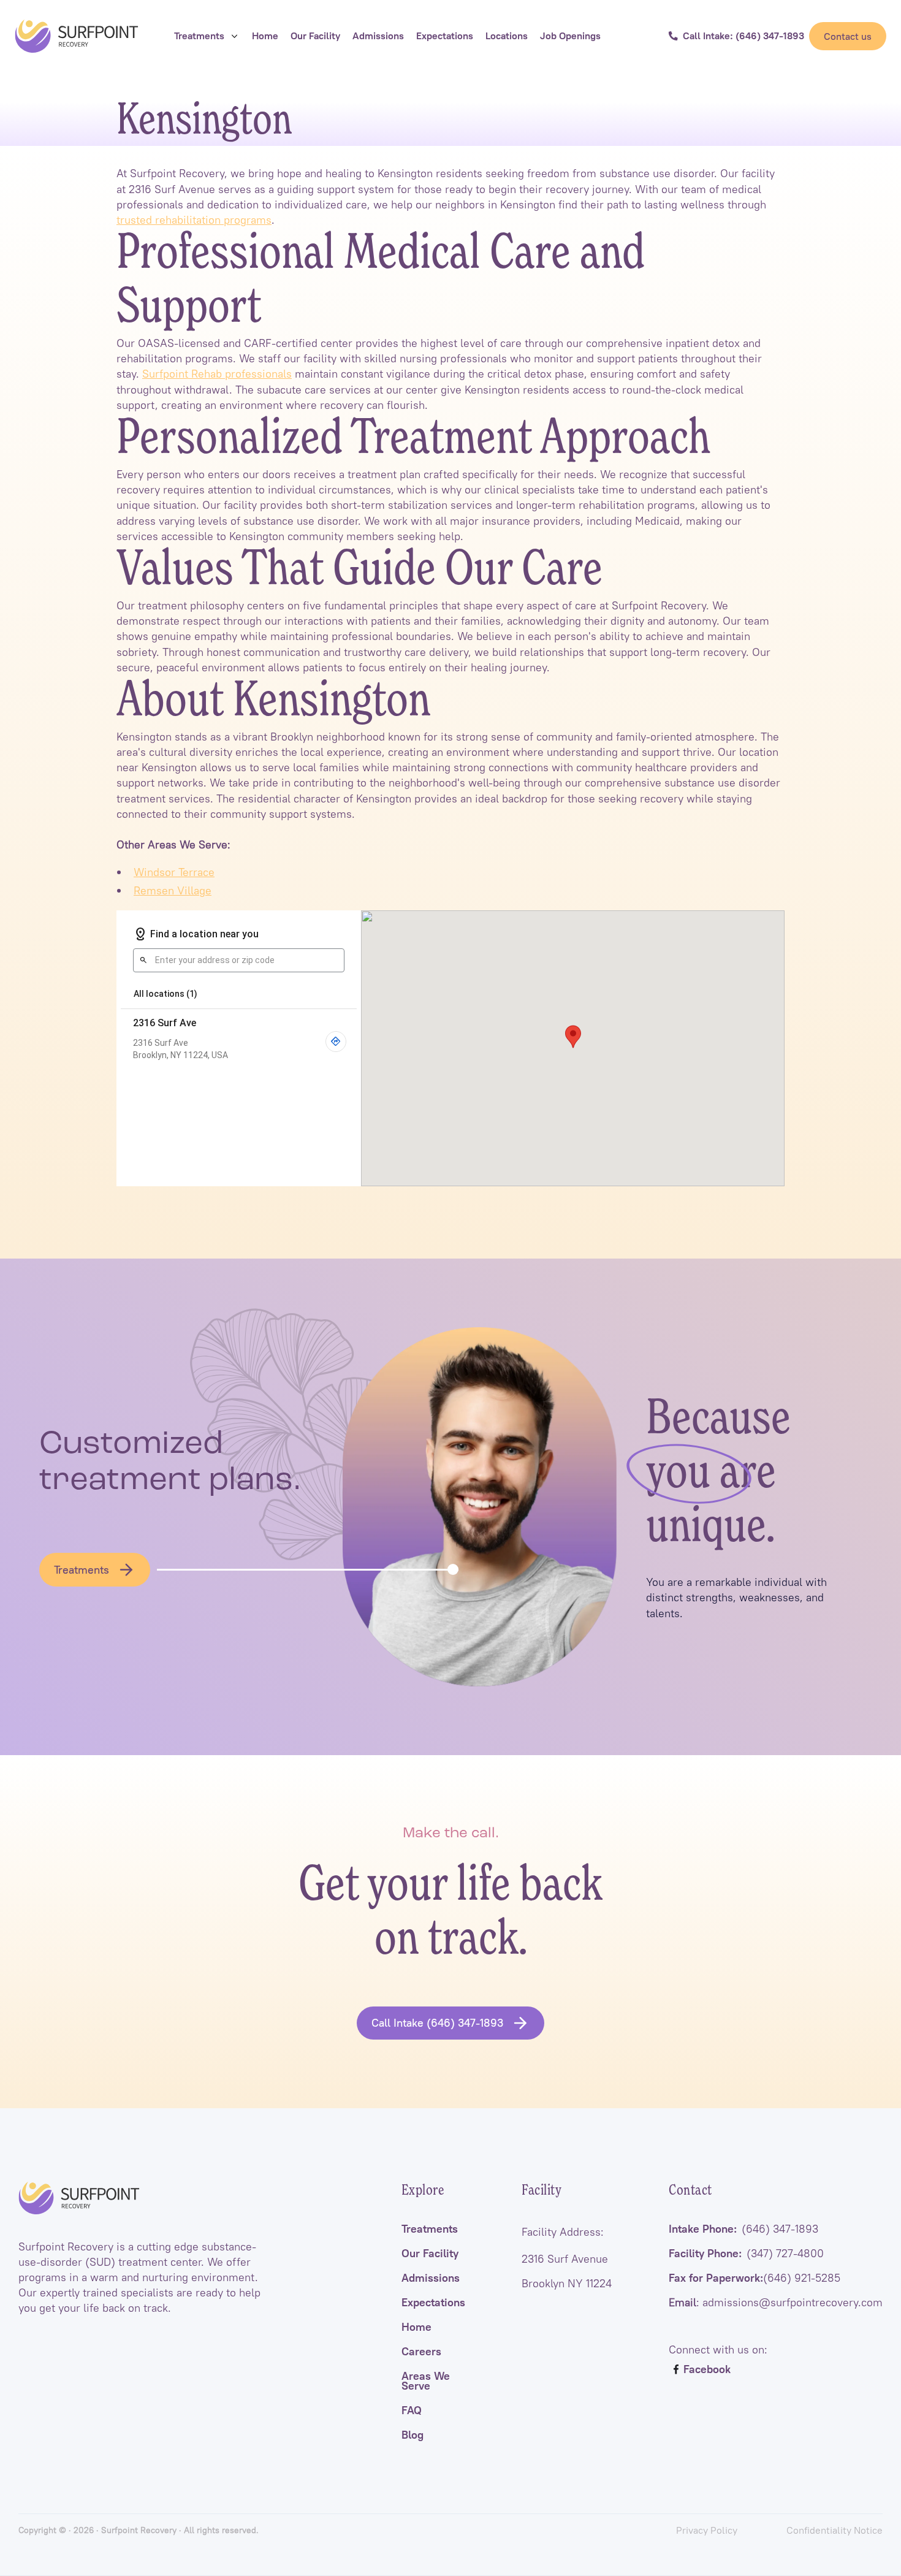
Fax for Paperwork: (755, 2278)
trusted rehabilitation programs (194, 220)
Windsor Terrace (174, 872)
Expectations (433, 2303)
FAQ (412, 2410)
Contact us (848, 36)
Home (416, 2327)
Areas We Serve (426, 2381)
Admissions (431, 2278)
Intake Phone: (743, 2229)
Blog (412, 2435)
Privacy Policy (707, 2530)
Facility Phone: (746, 2254)
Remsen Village (173, 890)
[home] (77, 36)
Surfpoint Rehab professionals (217, 374)
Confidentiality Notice (834, 2530)
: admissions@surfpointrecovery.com (776, 2303)
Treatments (430, 2229)
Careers (421, 2352)
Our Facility (430, 2254)
